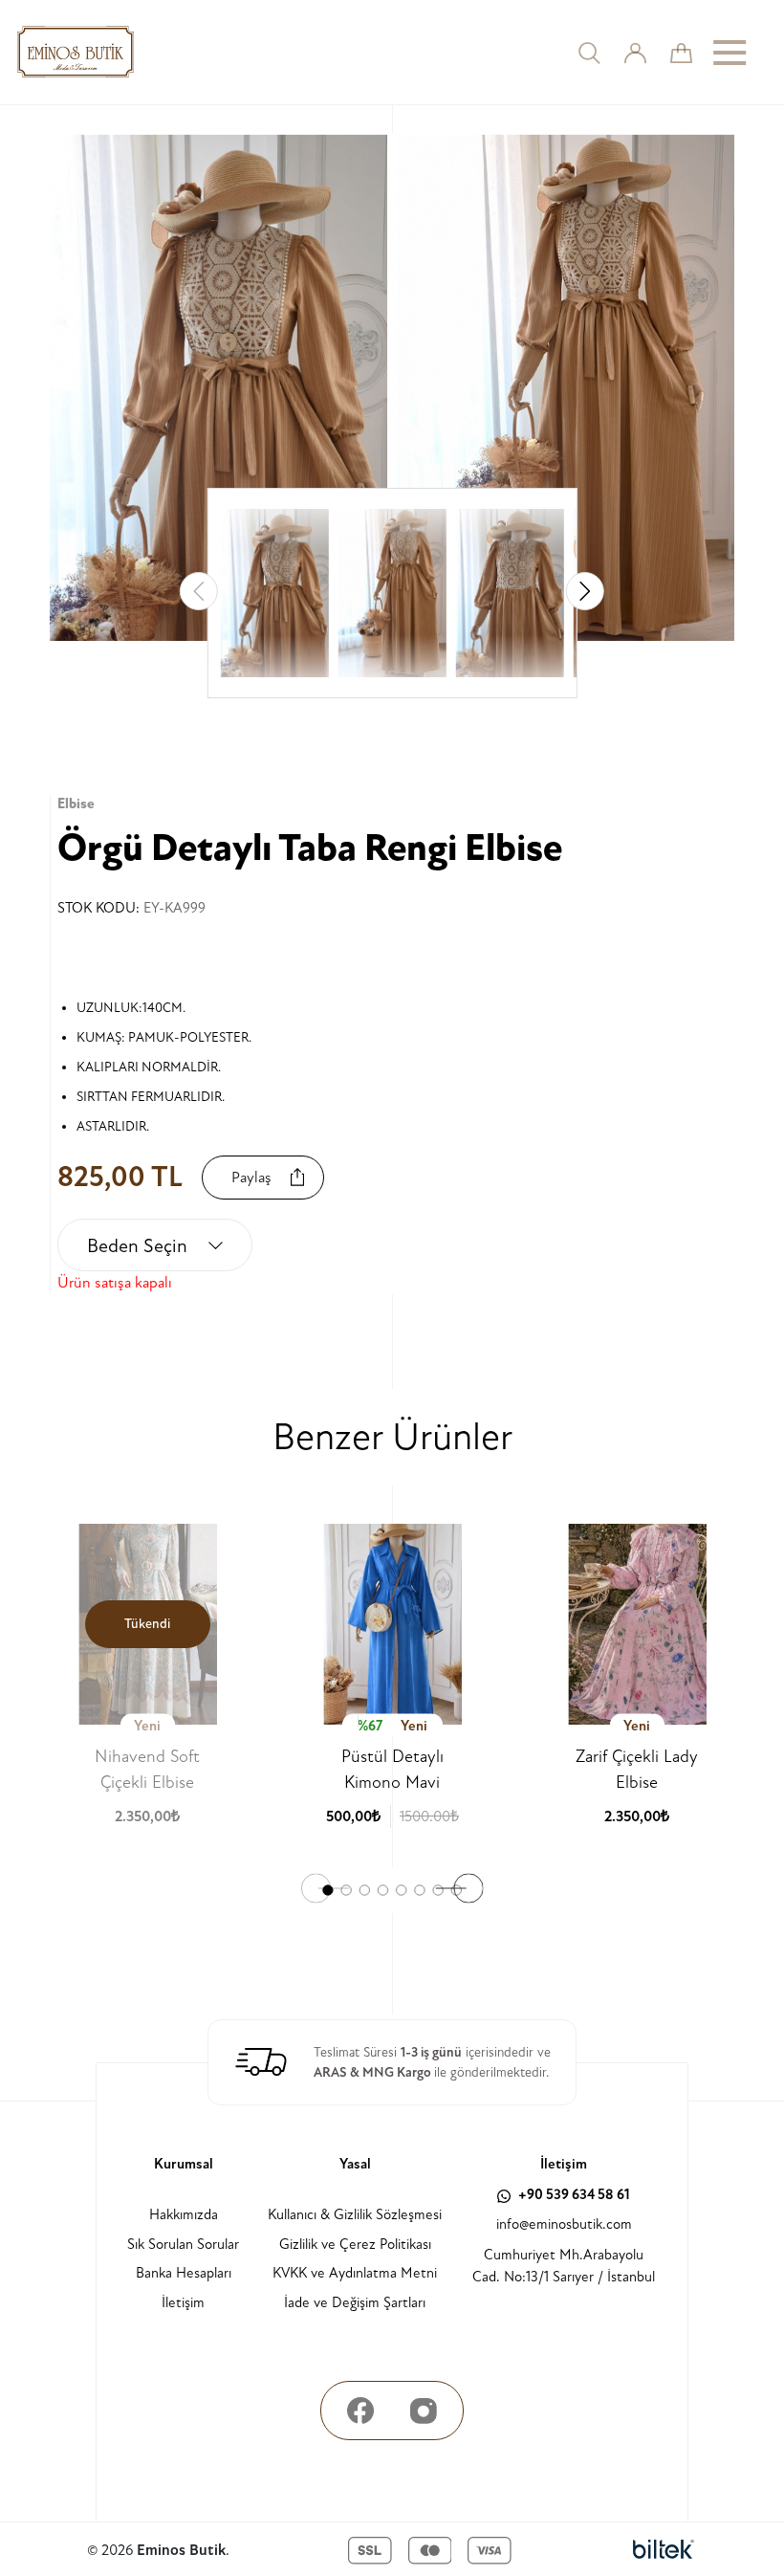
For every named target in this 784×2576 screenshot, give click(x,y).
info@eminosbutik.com (564, 2224)
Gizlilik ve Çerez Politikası (355, 2245)
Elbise (76, 804)
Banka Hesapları (184, 2273)
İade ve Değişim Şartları (355, 2303)
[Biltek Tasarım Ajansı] (664, 2550)
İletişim (183, 2303)
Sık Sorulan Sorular (183, 2245)
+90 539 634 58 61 (573, 2195)
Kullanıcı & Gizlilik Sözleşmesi (355, 2215)
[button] (585, 591)
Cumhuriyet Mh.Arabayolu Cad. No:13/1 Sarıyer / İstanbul (564, 2266)
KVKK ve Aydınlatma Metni (355, 2273)
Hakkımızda (184, 2215)
